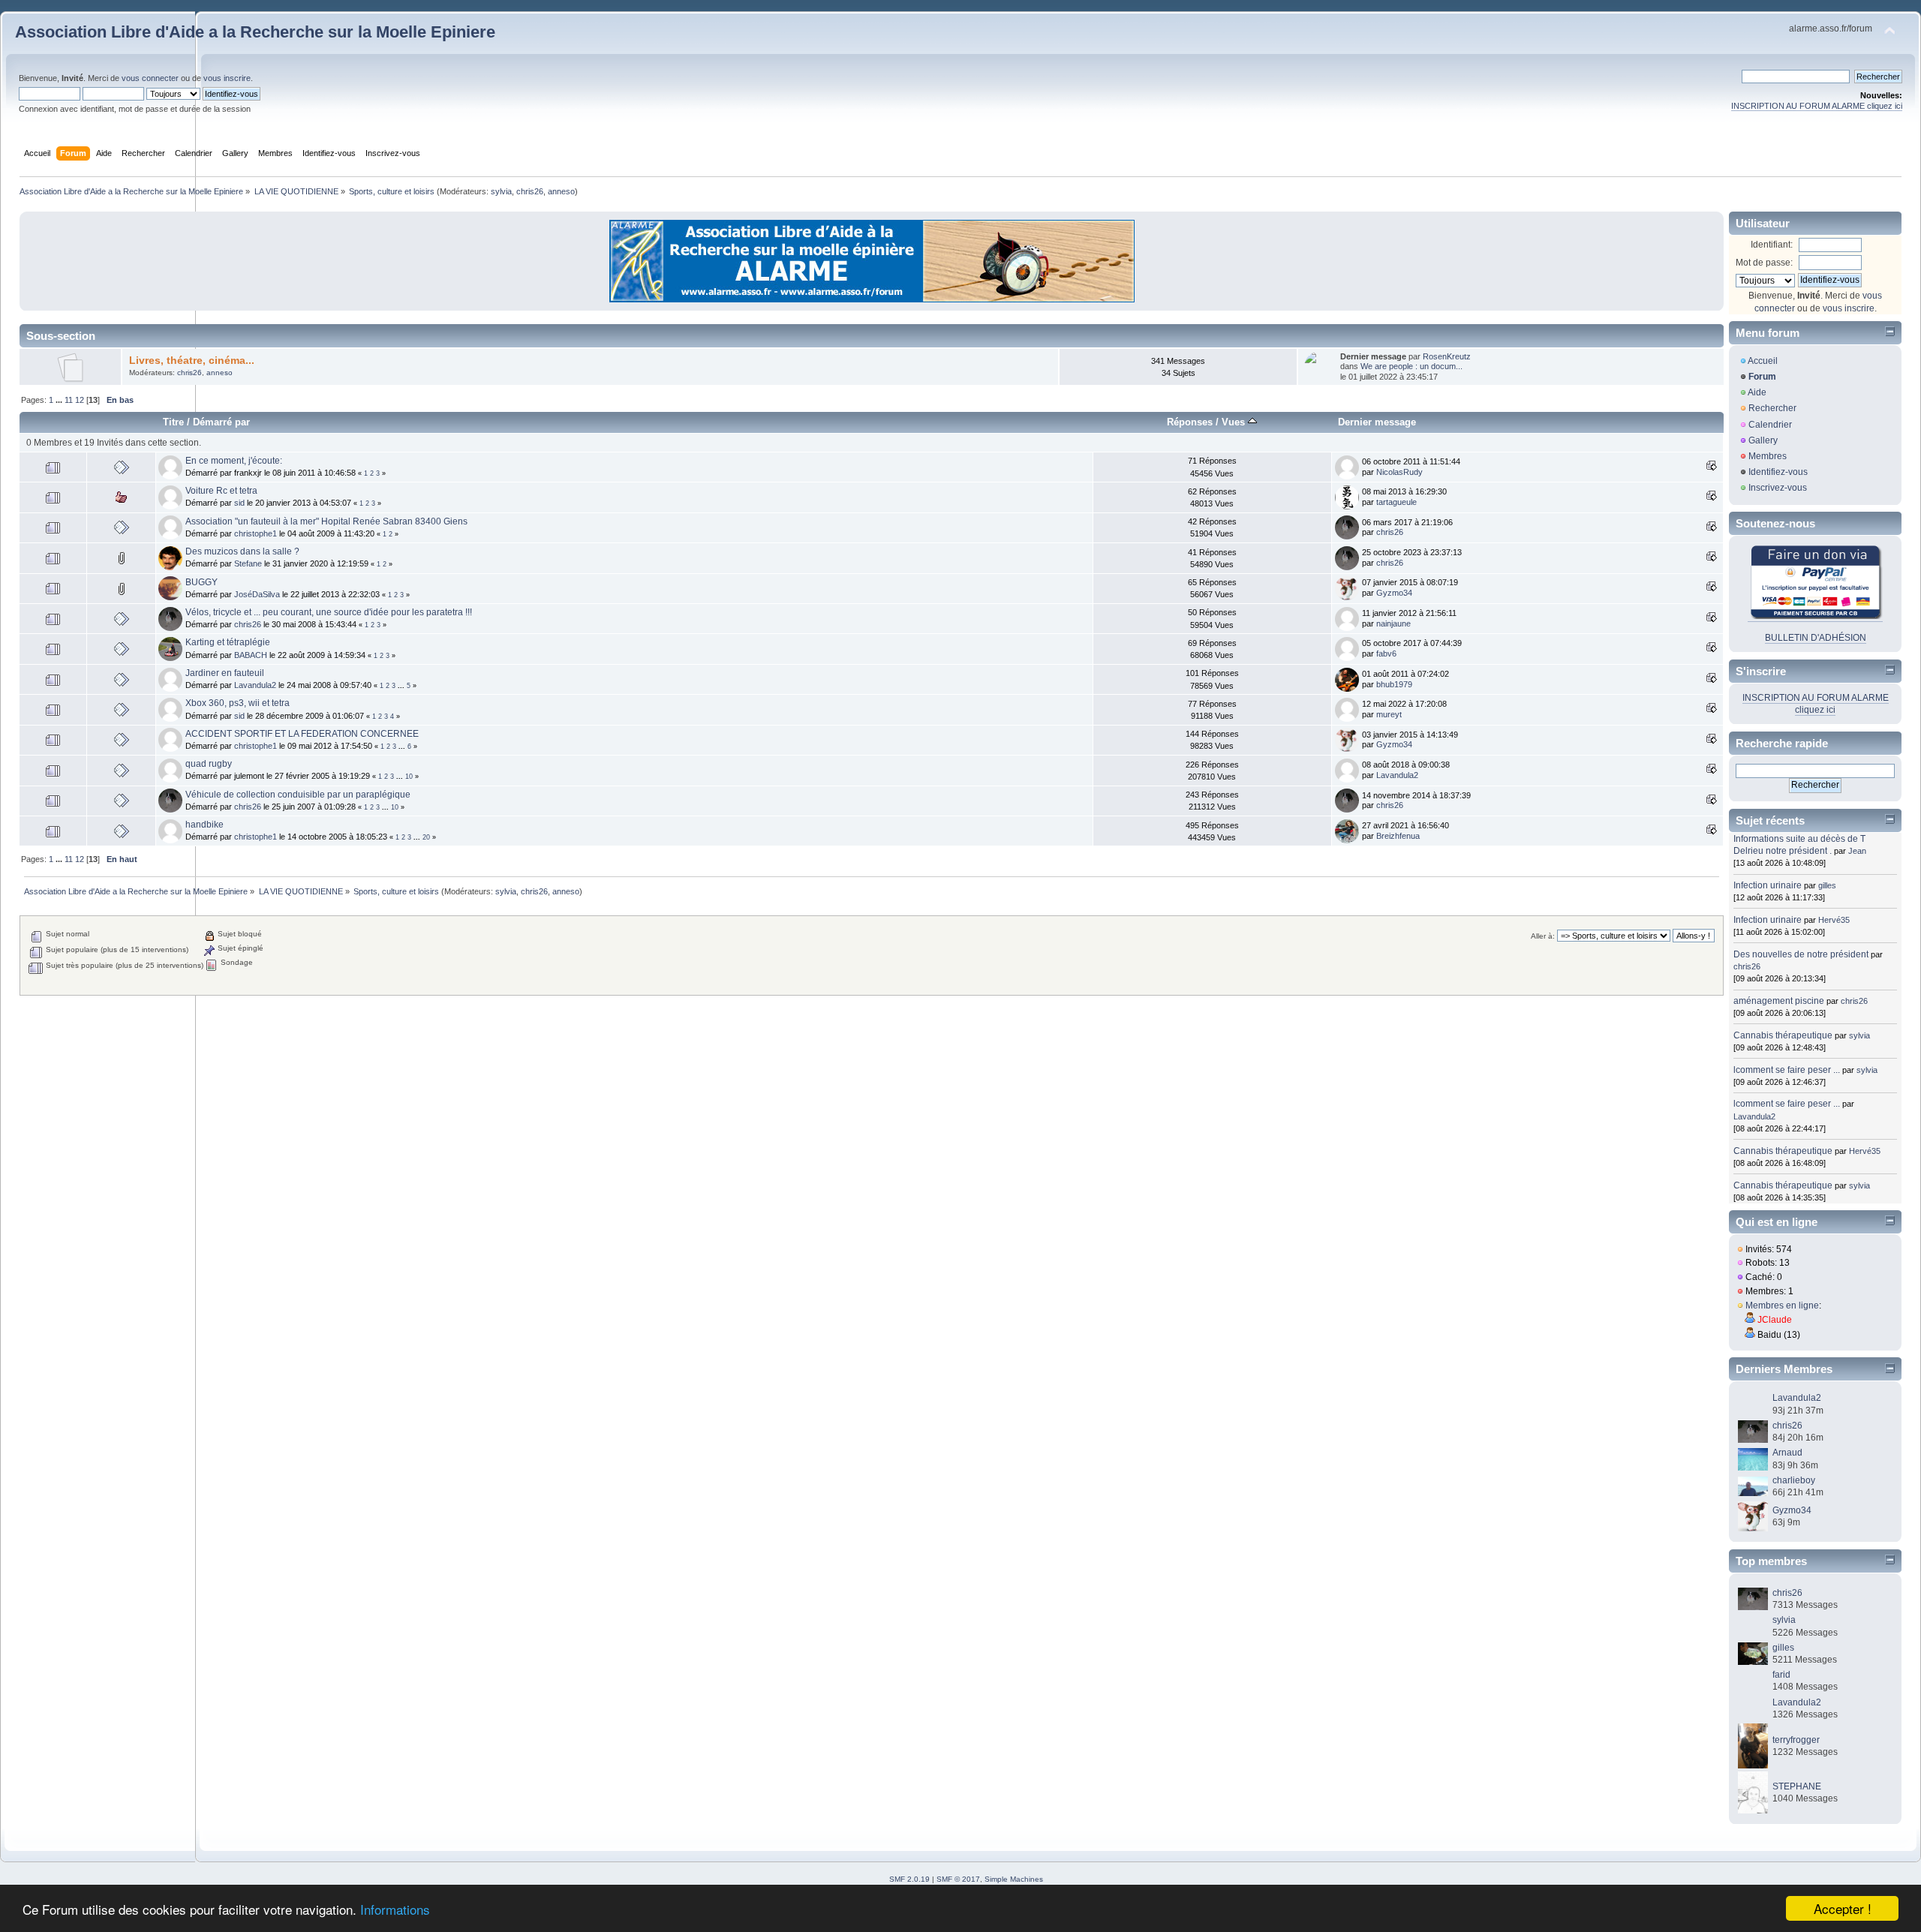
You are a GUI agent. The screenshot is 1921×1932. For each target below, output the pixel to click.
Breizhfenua (1398, 836)
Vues (1235, 422)
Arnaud (1787, 1453)
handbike (204, 825)
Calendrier (1770, 425)
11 (69, 400)
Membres (1768, 456)
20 (426, 837)
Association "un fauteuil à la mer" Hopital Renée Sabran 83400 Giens (326, 521)
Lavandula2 (255, 685)
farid (1781, 1675)
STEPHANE (1797, 1786)
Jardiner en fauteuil (225, 673)
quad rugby (209, 764)
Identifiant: (1772, 245)
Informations (395, 1909)
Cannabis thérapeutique (1783, 1035)
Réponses (1190, 422)
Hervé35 (1834, 920)
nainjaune (1393, 623)
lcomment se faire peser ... (1787, 1070)
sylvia (501, 191)
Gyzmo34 (1394, 593)
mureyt (1389, 714)
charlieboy (1794, 1480)
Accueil (1763, 361)
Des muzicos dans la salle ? (242, 551)
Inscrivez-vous (1778, 488)
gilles (1827, 885)
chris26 (530, 191)
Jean (1857, 851)
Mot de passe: (1764, 263)
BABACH (251, 655)
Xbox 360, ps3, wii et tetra (237, 703)
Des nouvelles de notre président (1801, 954)
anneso (561, 191)
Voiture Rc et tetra (221, 491)
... (60, 400)
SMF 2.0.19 (909, 1879)
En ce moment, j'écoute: (234, 461)
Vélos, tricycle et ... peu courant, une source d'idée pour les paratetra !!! (329, 612)
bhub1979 (1394, 684)
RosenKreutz (1447, 356)
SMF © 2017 (958, 1879)
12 (80, 400)
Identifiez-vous (1778, 472)
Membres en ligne (1782, 1306)
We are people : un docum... (1411, 366)
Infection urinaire (1768, 885)
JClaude (1775, 1320)
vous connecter (150, 78)
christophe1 (256, 533)
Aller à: (1543, 936)
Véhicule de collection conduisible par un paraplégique (298, 795)
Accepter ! (1843, 1908)
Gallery (1763, 440)
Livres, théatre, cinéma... (192, 361)
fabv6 (1386, 654)
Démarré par (221, 422)
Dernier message (1377, 422)
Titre (173, 422)
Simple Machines (1014, 1879)
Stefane (248, 563)
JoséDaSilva (257, 594)
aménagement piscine (1779, 1001)
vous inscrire (227, 78)
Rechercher (1772, 408)
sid (239, 503)
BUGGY (201, 582)
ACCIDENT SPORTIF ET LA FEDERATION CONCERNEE (302, 734)
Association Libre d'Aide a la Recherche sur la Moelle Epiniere (255, 32)
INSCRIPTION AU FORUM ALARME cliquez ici (1817, 106)
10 (409, 777)
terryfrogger (1796, 1740)
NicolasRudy (1399, 472)
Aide (1757, 392)
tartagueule (1396, 502)
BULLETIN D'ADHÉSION (1816, 638)
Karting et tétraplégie (228, 642)
